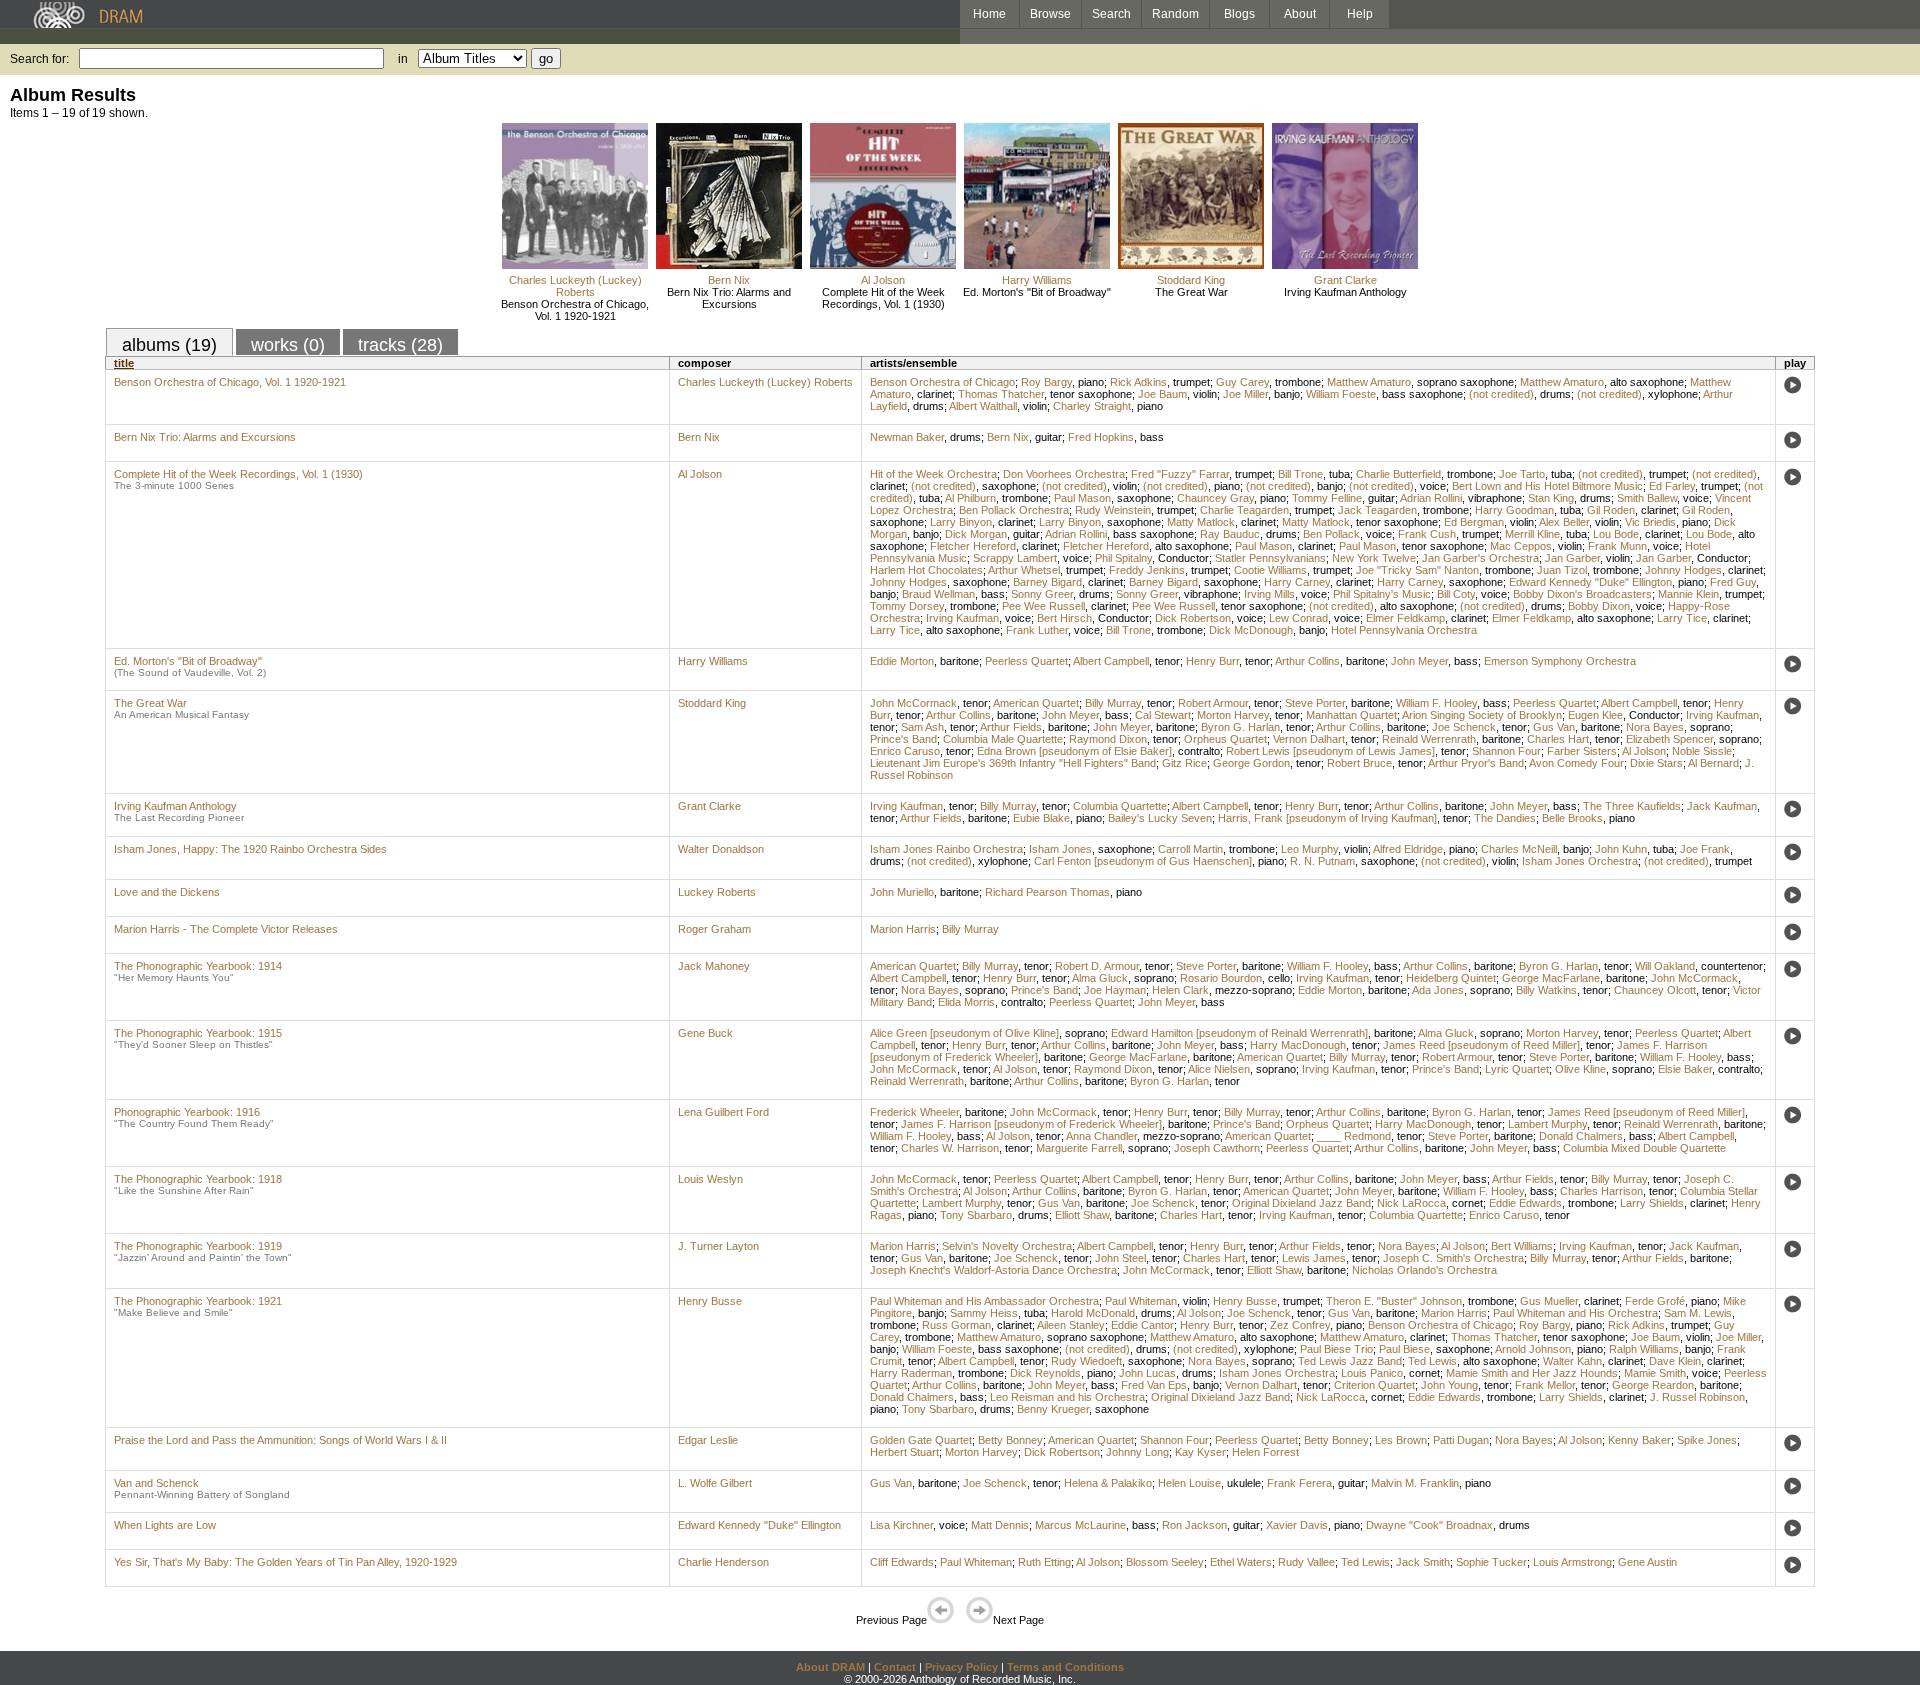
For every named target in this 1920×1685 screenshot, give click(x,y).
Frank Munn (1617, 546)
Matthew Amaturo (1369, 382)
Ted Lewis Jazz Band (1350, 1361)
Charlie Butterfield (1398, 474)
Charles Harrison (1601, 1191)
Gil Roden (1611, 510)
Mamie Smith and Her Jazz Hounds (1532, 1373)
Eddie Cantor (1142, 1325)
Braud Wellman (938, 594)
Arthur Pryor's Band (1476, 763)
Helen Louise (1189, 1483)
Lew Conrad (1298, 618)
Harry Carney (1297, 582)
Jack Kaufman (1722, 806)
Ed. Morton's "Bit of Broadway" (1037, 292)
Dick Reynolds (1045, 1373)
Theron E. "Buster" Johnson (1394, 1301)
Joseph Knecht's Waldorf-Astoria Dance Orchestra (993, 1270)
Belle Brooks (1572, 818)
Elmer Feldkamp (1405, 618)
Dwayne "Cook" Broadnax (1429, 1525)
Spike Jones (1707, 1440)
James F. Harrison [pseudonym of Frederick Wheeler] (1031, 1124)
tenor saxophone (1091, 394)
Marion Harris (903, 929)
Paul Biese (1404, 1349)
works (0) (288, 345)
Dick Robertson (1193, 618)
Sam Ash (922, 727)
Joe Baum (1162, 394)
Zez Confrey (1300, 1325)
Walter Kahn (1572, 1361)
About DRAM (830, 1667)
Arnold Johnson (1533, 1349)
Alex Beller (1564, 522)
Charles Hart (1558, 739)
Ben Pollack (1331, 534)
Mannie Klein (1688, 594)
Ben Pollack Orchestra (1014, 510)
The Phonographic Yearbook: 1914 (198, 966)
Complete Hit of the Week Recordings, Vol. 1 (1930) (883, 298)
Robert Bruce (1359, 763)
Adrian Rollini (1431, 498)
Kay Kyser (1200, 1452)
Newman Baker (907, 437)
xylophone (1673, 394)
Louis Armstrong (1572, 1562)
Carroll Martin (1190, 849)
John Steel (1120, 1258)
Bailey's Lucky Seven (1160, 818)
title (124, 363)
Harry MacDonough (1298, 1045)
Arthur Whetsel (1024, 570)
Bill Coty (1456, 594)
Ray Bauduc (1230, 534)
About (1300, 14)
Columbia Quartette (1120, 806)
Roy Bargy (1046, 382)
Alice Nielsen (1219, 1069)
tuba (1339, 474)
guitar (1048, 437)
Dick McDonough (1251, 630)
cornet (1467, 1203)
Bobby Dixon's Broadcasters (1582, 594)
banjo (1287, 394)
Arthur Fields (1011, 727)
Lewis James (1314, 1258)
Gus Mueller (1549, 1301)
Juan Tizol (1562, 570)
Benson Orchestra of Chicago (942, 382)
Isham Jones (1060, 849)
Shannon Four (1506, 751)
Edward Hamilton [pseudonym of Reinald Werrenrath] (1239, 1033)
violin (1205, 394)
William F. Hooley (1436, 703)
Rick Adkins (1138, 382)
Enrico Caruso (905, 751)
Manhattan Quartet (1351, 715)
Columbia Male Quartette (1003, 739)
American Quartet (1036, 703)
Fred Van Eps (1154, 1385)
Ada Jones (1438, 990)
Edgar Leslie (708, 1440)
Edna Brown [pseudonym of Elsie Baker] (1074, 751)
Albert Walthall (983, 406)
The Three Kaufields (1632, 806)
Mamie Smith (1655, 1373)
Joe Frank (1705, 849)
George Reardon (1653, 1385)
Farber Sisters (1582, 751)
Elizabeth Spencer (1669, 739)
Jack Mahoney (714, 966)
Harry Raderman (911, 1373)
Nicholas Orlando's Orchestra (1424, 1270)
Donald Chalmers (1581, 1136)
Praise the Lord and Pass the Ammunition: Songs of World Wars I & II (280, 1440)
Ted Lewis (1432, 1361)
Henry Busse (710, 1301)
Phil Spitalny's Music (1382, 594)
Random (1175, 14)
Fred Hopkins (1101, 437)
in (403, 59)
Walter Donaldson (721, 849)
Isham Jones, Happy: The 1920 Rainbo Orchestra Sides (250, 849)
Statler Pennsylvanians (1270, 558)
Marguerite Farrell (1079, 1148)
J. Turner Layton (718, 1246)
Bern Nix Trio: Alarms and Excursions (729, 298)
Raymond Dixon (1108, 739)
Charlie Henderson (723, 1562)
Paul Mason (1082, 498)
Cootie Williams (1270, 570)
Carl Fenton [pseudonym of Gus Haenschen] (1143, 861)
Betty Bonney (1010, 1440)
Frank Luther (1037, 630)
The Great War (1191, 292)
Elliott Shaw (1082, 1215)
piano (1091, 382)
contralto (1199, 751)
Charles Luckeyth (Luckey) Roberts (575, 286)
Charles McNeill (1519, 849)
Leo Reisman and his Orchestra (1067, 1397)
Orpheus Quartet (1225, 739)
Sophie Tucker (1491, 1562)
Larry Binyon (961, 522)
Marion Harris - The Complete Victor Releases (226, 929)
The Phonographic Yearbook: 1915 (198, 1033)
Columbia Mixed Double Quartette (1644, 1148)
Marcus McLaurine (1080, 1525)
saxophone (1009, 486)
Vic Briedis (1650, 522)
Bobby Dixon (1599, 606)
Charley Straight (1092, 406)
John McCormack (913, 703)
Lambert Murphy (1547, 1124)
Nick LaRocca (1411, 1203)
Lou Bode (1616, 534)
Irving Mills (1269, 594)
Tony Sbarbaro (976, 1215)
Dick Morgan (976, 534)
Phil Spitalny (1123, 558)
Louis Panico (1372, 1373)
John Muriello (902, 892)
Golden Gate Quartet (921, 1440)
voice (1433, 486)
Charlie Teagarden (1244, 510)
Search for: (39, 59)
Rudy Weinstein (1113, 510)
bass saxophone (1422, 394)
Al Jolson (883, 280)
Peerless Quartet (1026, 661)
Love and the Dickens (167, 892)
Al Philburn (970, 498)
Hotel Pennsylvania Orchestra (1404, 630)
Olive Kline (1580, 1069)
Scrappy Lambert (1015, 558)
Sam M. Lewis (1698, 1313)
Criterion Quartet (1374, 1385)
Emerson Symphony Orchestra (1560, 661)
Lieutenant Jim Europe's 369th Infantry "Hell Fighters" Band (1013, 763)
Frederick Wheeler (914, 1112)
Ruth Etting (1044, 1562)
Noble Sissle (1702, 751)
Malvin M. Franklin (1415, 1483)
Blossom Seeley (1165, 1562)
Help (1360, 14)
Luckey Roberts (717, 892)
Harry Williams (1037, 280)
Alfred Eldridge (1408, 849)
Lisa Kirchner (901, 1525)
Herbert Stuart (904, 1452)
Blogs (1239, 14)
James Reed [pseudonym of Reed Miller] (1481, 1045)
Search (1111, 14)
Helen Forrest (1265, 1452)
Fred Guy (1733, 582)
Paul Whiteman (1141, 1301)
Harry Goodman (1514, 510)
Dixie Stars (1656, 763)
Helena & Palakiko (1108, 1483)
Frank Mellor (1545, 1385)
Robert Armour (1213, 703)
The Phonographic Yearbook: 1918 (198, 1179)
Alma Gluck (1100, 978)
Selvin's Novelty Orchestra (1007, 1246)
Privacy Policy (961, 1667)
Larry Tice (1682, 618)
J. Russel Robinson (1697, 1397)
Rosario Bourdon (1221, 978)
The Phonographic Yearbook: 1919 (198, 1246)
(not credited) (1501, 394)
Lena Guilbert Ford (723, 1112)
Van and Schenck (156, 1483)
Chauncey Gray (1215, 498)
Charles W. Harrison (950, 1148)
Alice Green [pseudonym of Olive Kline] (964, 1033)
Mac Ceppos (1521, 546)
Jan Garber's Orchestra (1480, 558)
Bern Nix (729, 280)
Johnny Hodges (1683, 570)
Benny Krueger (1053, 1409)
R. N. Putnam (1322, 861)
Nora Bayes (1655, 727)
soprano (1710, 727)
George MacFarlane (1551, 978)
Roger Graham (714, 929)
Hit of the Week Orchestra (933, 474)
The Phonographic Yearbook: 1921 (198, 1301)
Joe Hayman (1115, 990)
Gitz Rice (1184, 763)
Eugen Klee (1595, 715)
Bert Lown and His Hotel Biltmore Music (1547, 486)
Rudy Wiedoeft (1086, 1361)
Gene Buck (705, 1033)
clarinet (934, 394)
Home (989, 14)
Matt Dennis (1000, 1525)
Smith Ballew (1647, 498)
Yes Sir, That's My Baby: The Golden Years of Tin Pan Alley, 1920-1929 (285, 1562)
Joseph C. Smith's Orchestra (1453, 1258)
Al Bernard (1713, 763)
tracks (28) (400, 345)
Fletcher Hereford (973, 546)
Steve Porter (1315, 703)
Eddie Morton (902, 661)
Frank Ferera (1299, 1483)
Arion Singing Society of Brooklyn (1482, 715)
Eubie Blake (1041, 818)
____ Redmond (1354, 1136)
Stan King (1551, 498)
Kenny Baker (1639, 1440)
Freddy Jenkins (1147, 570)
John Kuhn (1621, 849)
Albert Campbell (1111, 661)
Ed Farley (1672, 486)
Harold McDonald (1093, 1313)
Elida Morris (966, 1002)
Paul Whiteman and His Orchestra (1575, 1313)
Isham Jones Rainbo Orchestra (946, 849)
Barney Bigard (1047, 582)
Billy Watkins (1546, 990)
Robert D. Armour (1097, 966)
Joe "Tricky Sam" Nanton (1417, 570)
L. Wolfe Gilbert (715, 1483)
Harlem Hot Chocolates (926, 570)
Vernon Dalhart (1309, 739)
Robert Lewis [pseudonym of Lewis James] (1330, 751)
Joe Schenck (1464, 727)
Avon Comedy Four (1576, 763)
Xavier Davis (1297, 1525)
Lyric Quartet (1517, 1069)
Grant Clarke (1345, 280)
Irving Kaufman (962, 618)
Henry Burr (1212, 661)
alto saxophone (1647, 382)
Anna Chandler (1101, 1136)
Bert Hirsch (1064, 618)
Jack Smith (1423, 1562)
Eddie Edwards (1525, 1203)
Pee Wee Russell (1043, 606)
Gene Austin (1647, 1562)
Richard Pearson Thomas (1047, 892)
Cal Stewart (1163, 715)
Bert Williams (1522, 1246)
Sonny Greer (1042, 594)
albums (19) (169, 345)
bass (1152, 437)
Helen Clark (1180, 990)
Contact (895, 1667)
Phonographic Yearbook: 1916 (187, 1112)
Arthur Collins (1307, 661)
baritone (959, 661)
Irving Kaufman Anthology (1345, 292)
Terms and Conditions (1065, 1667)
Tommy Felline (1327, 498)
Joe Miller (1245, 394)
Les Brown (1401, 1440)
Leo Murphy (1309, 849)
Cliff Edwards (902, 1562)
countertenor (1732, 966)
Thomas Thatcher (1001, 394)
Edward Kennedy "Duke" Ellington (1590, 582)
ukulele (1244, 1483)
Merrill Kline (1532, 534)
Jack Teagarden (1377, 510)
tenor (1167, 661)
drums (1555, 394)
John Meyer (1419, 661)
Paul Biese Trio (1336, 1349)
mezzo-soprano (1253, 990)
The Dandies (1505, 818)
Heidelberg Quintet (1451, 978)
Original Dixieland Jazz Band (1301, 1203)
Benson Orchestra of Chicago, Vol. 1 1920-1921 (575, 310)
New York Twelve (1374, 558)
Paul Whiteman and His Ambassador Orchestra (984, 1301)
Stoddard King (1191, 280)
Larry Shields (1652, 1203)
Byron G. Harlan (1240, 727)
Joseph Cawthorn (1217, 1148)
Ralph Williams (1644, 1349)
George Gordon (1251, 763)
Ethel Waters (1241, 1562)
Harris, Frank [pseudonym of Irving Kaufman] (1327, 818)
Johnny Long (1137, 1452)
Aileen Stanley (1071, 1325)
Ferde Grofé (1655, 1301)
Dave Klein (1675, 1361)
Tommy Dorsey (907, 606)
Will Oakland (1665, 966)
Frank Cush (1427, 534)
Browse (1050, 14)
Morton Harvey (1233, 715)
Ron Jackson (1194, 1525)
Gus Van (1554, 727)
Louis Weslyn (710, 1179)
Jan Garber (1572, 558)
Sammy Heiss (984, 1313)
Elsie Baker (1685, 1069)
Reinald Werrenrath (1429, 739)
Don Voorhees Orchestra (1064, 474)
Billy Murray (1113, 703)
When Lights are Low (165, 1525)
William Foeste (1341, 394)
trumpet (1191, 382)
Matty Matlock (1201, 522)
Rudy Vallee (1306, 1562)
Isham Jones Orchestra (1580, 861)
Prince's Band (903, 739)
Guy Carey (1242, 382)
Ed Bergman (1474, 522)
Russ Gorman (956, 1325)
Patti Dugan (1461, 1440)
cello (1279, 978)
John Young (1449, 1385)
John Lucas (1147, 1373)
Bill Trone (1300, 474)
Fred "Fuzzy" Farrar (1180, 474)
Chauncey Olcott (1655, 990)
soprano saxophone (1465, 382)
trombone (1298, 382)
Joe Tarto (1522, 474)
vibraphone (1495, 498)
